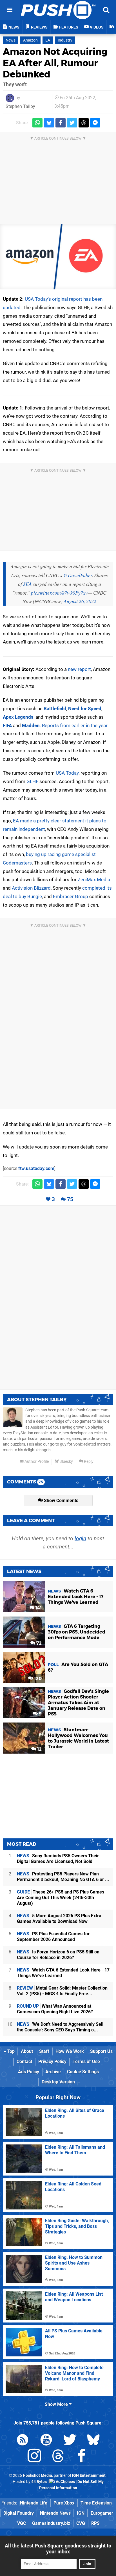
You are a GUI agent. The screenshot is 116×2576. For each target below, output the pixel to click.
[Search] (106, 10)
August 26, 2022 (80, 601)
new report (79, 669)
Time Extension (96, 2503)
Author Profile (36, 1462)
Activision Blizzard (31, 888)
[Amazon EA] (58, 257)
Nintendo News (55, 2513)
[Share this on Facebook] (61, 123)
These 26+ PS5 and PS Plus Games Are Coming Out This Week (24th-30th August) (61, 1898)
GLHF (32, 781)
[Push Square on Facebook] (82, 2457)
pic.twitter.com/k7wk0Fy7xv (59, 593)
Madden (31, 725)
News (11, 40)
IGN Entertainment (89, 2476)
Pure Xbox (64, 2503)
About (27, 2051)
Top (10, 2051)
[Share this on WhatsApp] (37, 123)
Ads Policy (29, 2072)
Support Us (101, 2051)
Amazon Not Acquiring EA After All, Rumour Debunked (55, 63)
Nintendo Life (34, 2503)
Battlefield (55, 709)
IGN (81, 2513)
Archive (53, 2072)
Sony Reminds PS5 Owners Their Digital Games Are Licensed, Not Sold (58, 1859)
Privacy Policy (52, 2062)
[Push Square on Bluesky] (93, 2441)
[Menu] (10, 10)
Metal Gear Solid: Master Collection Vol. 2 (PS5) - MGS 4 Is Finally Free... (62, 1991)
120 (37, 1679)
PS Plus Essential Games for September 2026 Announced (53, 1937)
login (80, 1538)
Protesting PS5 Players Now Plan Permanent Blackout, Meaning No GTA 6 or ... (63, 1877)
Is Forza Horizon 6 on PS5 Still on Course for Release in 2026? (58, 1955)
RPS (95, 2523)
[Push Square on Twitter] (70, 2441)
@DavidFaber (78, 575)
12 (39, 1749)
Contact (24, 2062)
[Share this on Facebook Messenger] (95, 123)
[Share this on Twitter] (72, 123)
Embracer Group (71, 896)
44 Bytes (39, 2482)
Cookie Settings (83, 2072)
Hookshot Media (37, 2476)
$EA (27, 584)
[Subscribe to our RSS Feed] (23, 2441)
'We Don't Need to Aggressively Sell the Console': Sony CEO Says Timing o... (60, 2027)
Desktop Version (58, 2082)
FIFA (7, 725)
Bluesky (66, 1462)
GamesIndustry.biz (51, 2523)
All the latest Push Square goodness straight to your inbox (58, 2549)
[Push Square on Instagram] (34, 2457)
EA (48, 40)
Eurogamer (102, 2513)
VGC (22, 2523)
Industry (65, 40)
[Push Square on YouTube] (46, 2441)
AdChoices (65, 2482)
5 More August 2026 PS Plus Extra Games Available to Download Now (59, 1919)
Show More (57, 2404)
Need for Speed (85, 709)
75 (70, 1199)
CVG (81, 2523)
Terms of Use (86, 2062)
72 (38, 1643)
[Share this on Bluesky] (49, 123)
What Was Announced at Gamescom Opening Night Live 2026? (55, 2009)
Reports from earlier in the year (75, 725)
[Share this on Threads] (84, 123)
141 (38, 1608)
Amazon (30, 40)
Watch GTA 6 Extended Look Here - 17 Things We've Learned (63, 1973)
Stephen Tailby (20, 106)
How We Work (70, 2051)
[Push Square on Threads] (58, 2457)
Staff (44, 2051)
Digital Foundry (19, 2513)
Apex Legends (18, 717)
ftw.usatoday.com (36, 1168)
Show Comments (61, 1501)
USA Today (67, 773)
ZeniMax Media (94, 879)
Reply (88, 1462)
